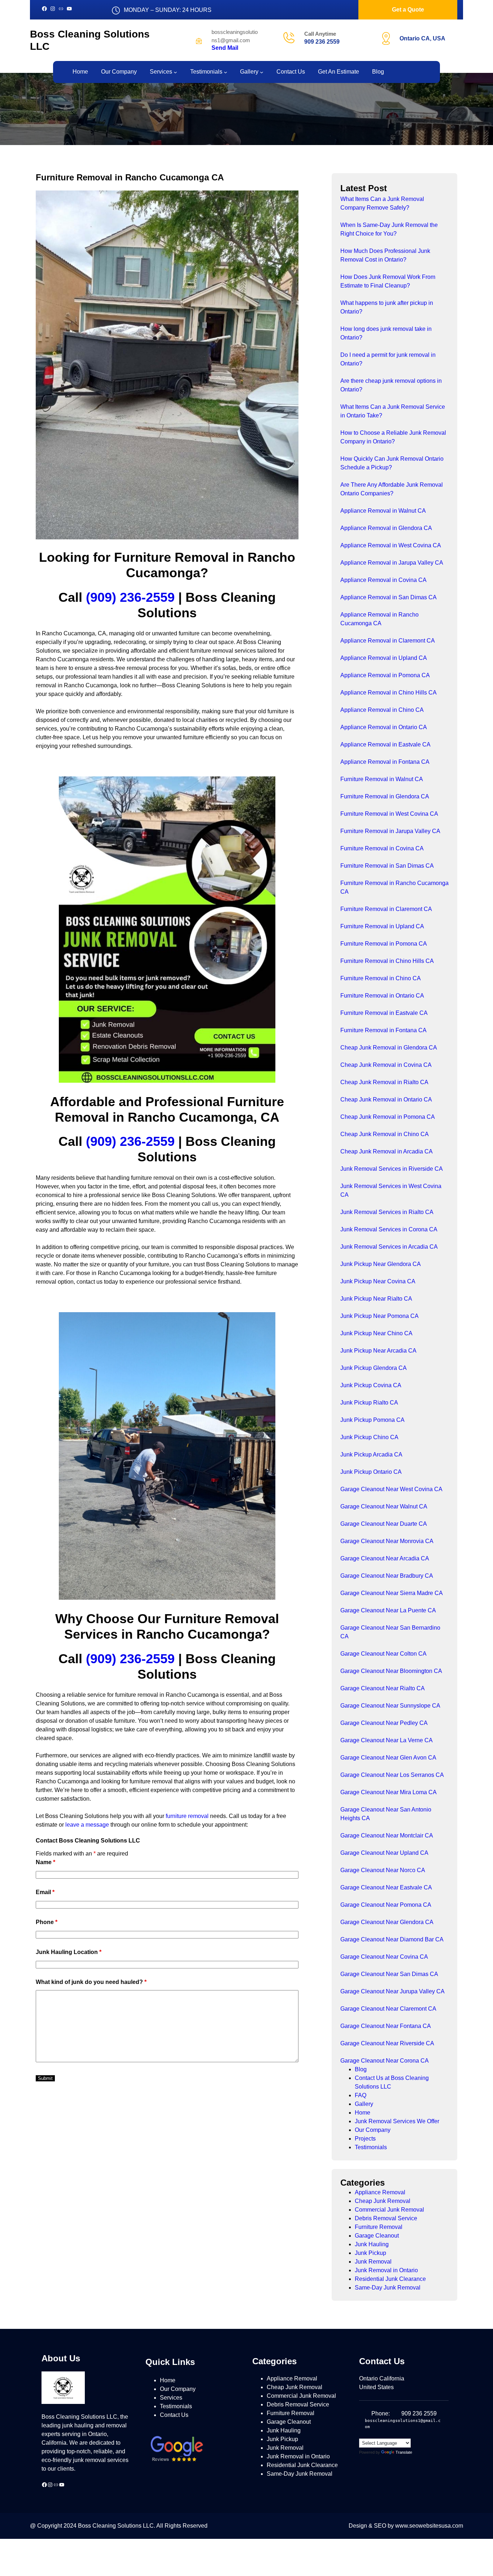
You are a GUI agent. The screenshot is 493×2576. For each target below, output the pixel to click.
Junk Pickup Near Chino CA (376, 1333)
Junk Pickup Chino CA (369, 1437)
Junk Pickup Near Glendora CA (381, 1264)
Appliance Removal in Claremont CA (388, 641)
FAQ (361, 2095)
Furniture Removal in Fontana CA (383, 1030)
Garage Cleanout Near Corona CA (385, 2061)
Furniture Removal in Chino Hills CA (387, 961)
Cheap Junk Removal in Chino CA (385, 1134)
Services (171, 2398)
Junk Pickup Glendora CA (374, 1368)
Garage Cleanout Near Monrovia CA (387, 1541)
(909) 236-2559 (130, 597)
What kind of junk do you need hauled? (91, 1982)
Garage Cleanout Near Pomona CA (386, 1905)
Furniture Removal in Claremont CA (386, 909)
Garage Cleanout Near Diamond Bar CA (392, 1939)
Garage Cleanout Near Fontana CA (386, 2026)
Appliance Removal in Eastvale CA (385, 744)
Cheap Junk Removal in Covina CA (386, 1065)
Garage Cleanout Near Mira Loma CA (389, 1792)
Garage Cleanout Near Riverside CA (387, 2043)
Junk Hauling (372, 2244)
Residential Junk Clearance (390, 2279)
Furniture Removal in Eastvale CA (384, 1013)
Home (363, 2113)
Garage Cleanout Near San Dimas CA (389, 1974)
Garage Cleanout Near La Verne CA (387, 1740)
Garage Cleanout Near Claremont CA (388, 2009)
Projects (365, 2139)
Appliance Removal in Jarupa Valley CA (392, 563)
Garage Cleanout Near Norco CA (383, 1870)
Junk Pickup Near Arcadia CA (378, 1351)
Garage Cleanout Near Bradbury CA (387, 1576)
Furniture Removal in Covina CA (382, 848)
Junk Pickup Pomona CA (372, 1420)
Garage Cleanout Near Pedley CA (384, 1723)
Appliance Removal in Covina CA (383, 580)
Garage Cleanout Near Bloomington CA (391, 1671)
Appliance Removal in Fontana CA (385, 762)
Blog (361, 2069)
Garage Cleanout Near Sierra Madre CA (392, 1593)
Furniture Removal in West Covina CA (389, 814)
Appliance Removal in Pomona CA (385, 675)
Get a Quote (408, 10)
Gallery (364, 2104)
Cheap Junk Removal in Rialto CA (384, 1082)
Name (45, 1862)
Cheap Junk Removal (383, 2201)
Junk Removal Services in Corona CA (389, 1229)
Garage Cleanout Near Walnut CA (384, 1506)
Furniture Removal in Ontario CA (382, 996)
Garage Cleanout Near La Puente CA (388, 1610)
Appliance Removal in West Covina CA (391, 545)
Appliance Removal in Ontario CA (384, 727)
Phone (47, 1922)
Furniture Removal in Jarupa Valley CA (390, 831)
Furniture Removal (379, 2227)
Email (45, 1892)
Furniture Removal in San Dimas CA (387, 866)
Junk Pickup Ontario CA (371, 1472)
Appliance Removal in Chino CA (382, 710)
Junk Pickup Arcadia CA (371, 1455)
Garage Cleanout (377, 2236)
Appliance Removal (380, 2192)
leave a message (87, 1825)
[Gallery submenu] (262, 72)
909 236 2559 (322, 42)
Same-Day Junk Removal (388, 2288)
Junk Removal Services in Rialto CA (387, 1212)
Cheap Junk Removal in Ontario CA (386, 1099)
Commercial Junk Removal (389, 2210)
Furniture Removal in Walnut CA (382, 779)
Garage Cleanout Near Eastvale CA (386, 1887)
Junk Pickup (370, 2253)
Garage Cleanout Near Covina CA (384, 1957)
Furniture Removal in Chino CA (381, 978)
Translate (404, 2452)
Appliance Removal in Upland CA (384, 658)
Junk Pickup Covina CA (371, 1385)
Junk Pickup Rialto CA (369, 1403)
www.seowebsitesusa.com (429, 2526)
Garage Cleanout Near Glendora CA (387, 1922)
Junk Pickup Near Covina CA (378, 1281)
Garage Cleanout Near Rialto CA (383, 1688)
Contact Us (174, 2415)
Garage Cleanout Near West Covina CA (391, 1489)
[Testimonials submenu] (226, 72)
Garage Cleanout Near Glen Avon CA (388, 1758)
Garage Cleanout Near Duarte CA (384, 1524)
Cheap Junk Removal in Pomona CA (388, 1117)
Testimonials (371, 2147)
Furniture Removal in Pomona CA (384, 944)
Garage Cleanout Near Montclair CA (387, 1835)
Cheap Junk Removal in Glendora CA (389, 1048)
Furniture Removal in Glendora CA (385, 796)
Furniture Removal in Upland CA (382, 926)
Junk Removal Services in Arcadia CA (389, 1247)
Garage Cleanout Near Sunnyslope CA (390, 1706)
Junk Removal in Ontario (386, 2270)
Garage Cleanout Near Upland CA (384, 1853)
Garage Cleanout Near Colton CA (383, 1654)
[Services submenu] (175, 72)
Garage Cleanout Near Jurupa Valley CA (392, 1991)
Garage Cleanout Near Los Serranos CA (392, 1775)
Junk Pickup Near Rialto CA (376, 1299)
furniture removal (187, 1816)
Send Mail (225, 48)
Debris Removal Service (386, 2218)
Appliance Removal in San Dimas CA (389, 597)
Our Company (373, 2130)
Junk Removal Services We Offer (397, 2121)
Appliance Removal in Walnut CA (383, 511)
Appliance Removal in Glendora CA (386, 528)
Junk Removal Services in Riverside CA (392, 1169)
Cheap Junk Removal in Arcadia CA (387, 1151)
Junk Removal (373, 2262)
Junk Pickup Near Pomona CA (379, 1316)
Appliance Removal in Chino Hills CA (389, 693)
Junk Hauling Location (69, 1952)
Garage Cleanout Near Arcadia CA (385, 1558)
